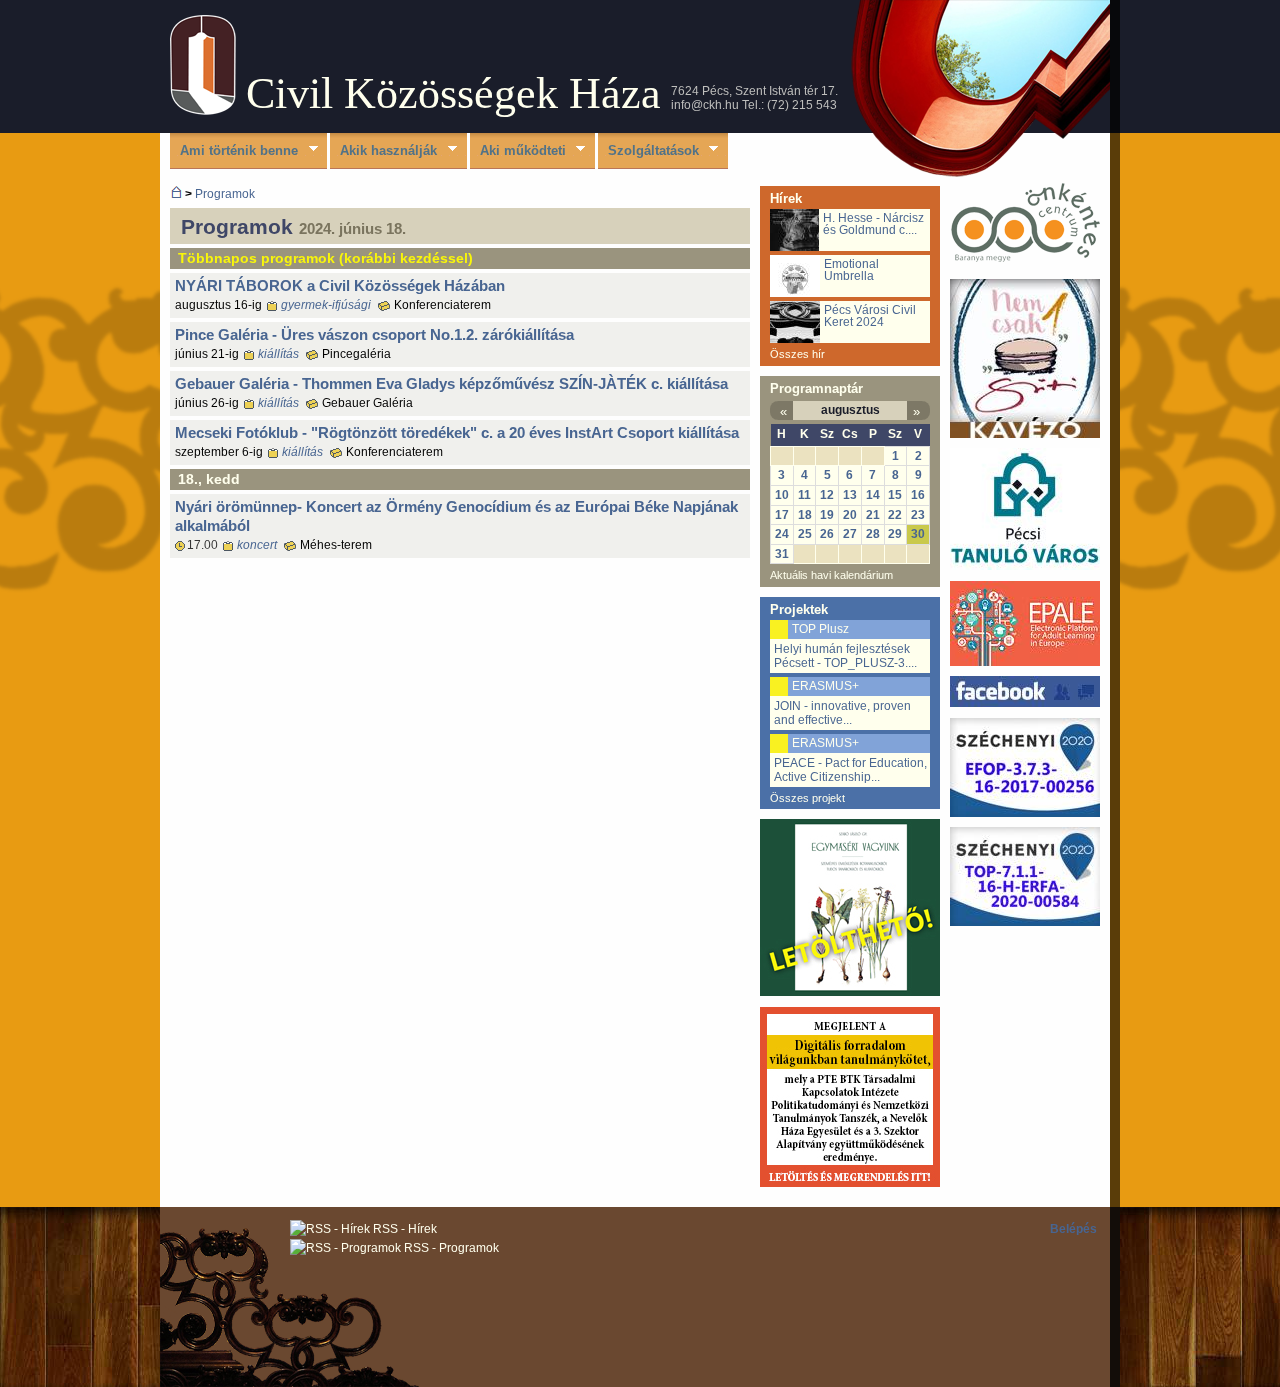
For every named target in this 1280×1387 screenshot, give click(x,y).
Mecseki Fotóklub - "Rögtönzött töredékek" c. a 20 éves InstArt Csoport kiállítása (457, 432)
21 (873, 515)
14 (873, 495)
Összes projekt (807, 798)
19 (827, 515)
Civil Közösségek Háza (453, 93)
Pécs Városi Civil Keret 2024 (870, 316)
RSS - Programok (450, 1248)
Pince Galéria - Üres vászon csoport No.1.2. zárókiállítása (374, 334)
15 (895, 495)
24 (782, 534)
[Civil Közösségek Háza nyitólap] (176, 193)
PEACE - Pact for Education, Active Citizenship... (850, 770)
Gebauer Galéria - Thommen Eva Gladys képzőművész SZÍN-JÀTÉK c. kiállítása (451, 383)
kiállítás (278, 354)
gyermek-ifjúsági (326, 305)
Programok (225, 193)
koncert (257, 545)
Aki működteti (518, 151)
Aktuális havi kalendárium (831, 575)
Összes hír (797, 354)
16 (918, 495)
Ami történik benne (234, 151)
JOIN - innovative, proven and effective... (842, 713)
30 (918, 534)
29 (895, 534)
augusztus (850, 410)
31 (782, 554)
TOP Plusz (820, 629)
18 (805, 515)
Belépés (1073, 1229)
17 (782, 515)
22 (895, 515)
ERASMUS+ (825, 686)
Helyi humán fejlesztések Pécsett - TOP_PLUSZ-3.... (845, 656)
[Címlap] (203, 110)
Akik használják (383, 151)
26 (827, 534)
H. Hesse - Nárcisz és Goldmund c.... (873, 224)
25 (805, 534)
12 (827, 495)
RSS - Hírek (403, 1229)
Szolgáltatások (648, 151)
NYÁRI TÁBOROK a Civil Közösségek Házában (340, 285)
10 (782, 495)
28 (873, 534)
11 (804, 495)
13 (850, 495)
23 (918, 515)
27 (850, 534)
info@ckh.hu (705, 105)
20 (850, 515)
